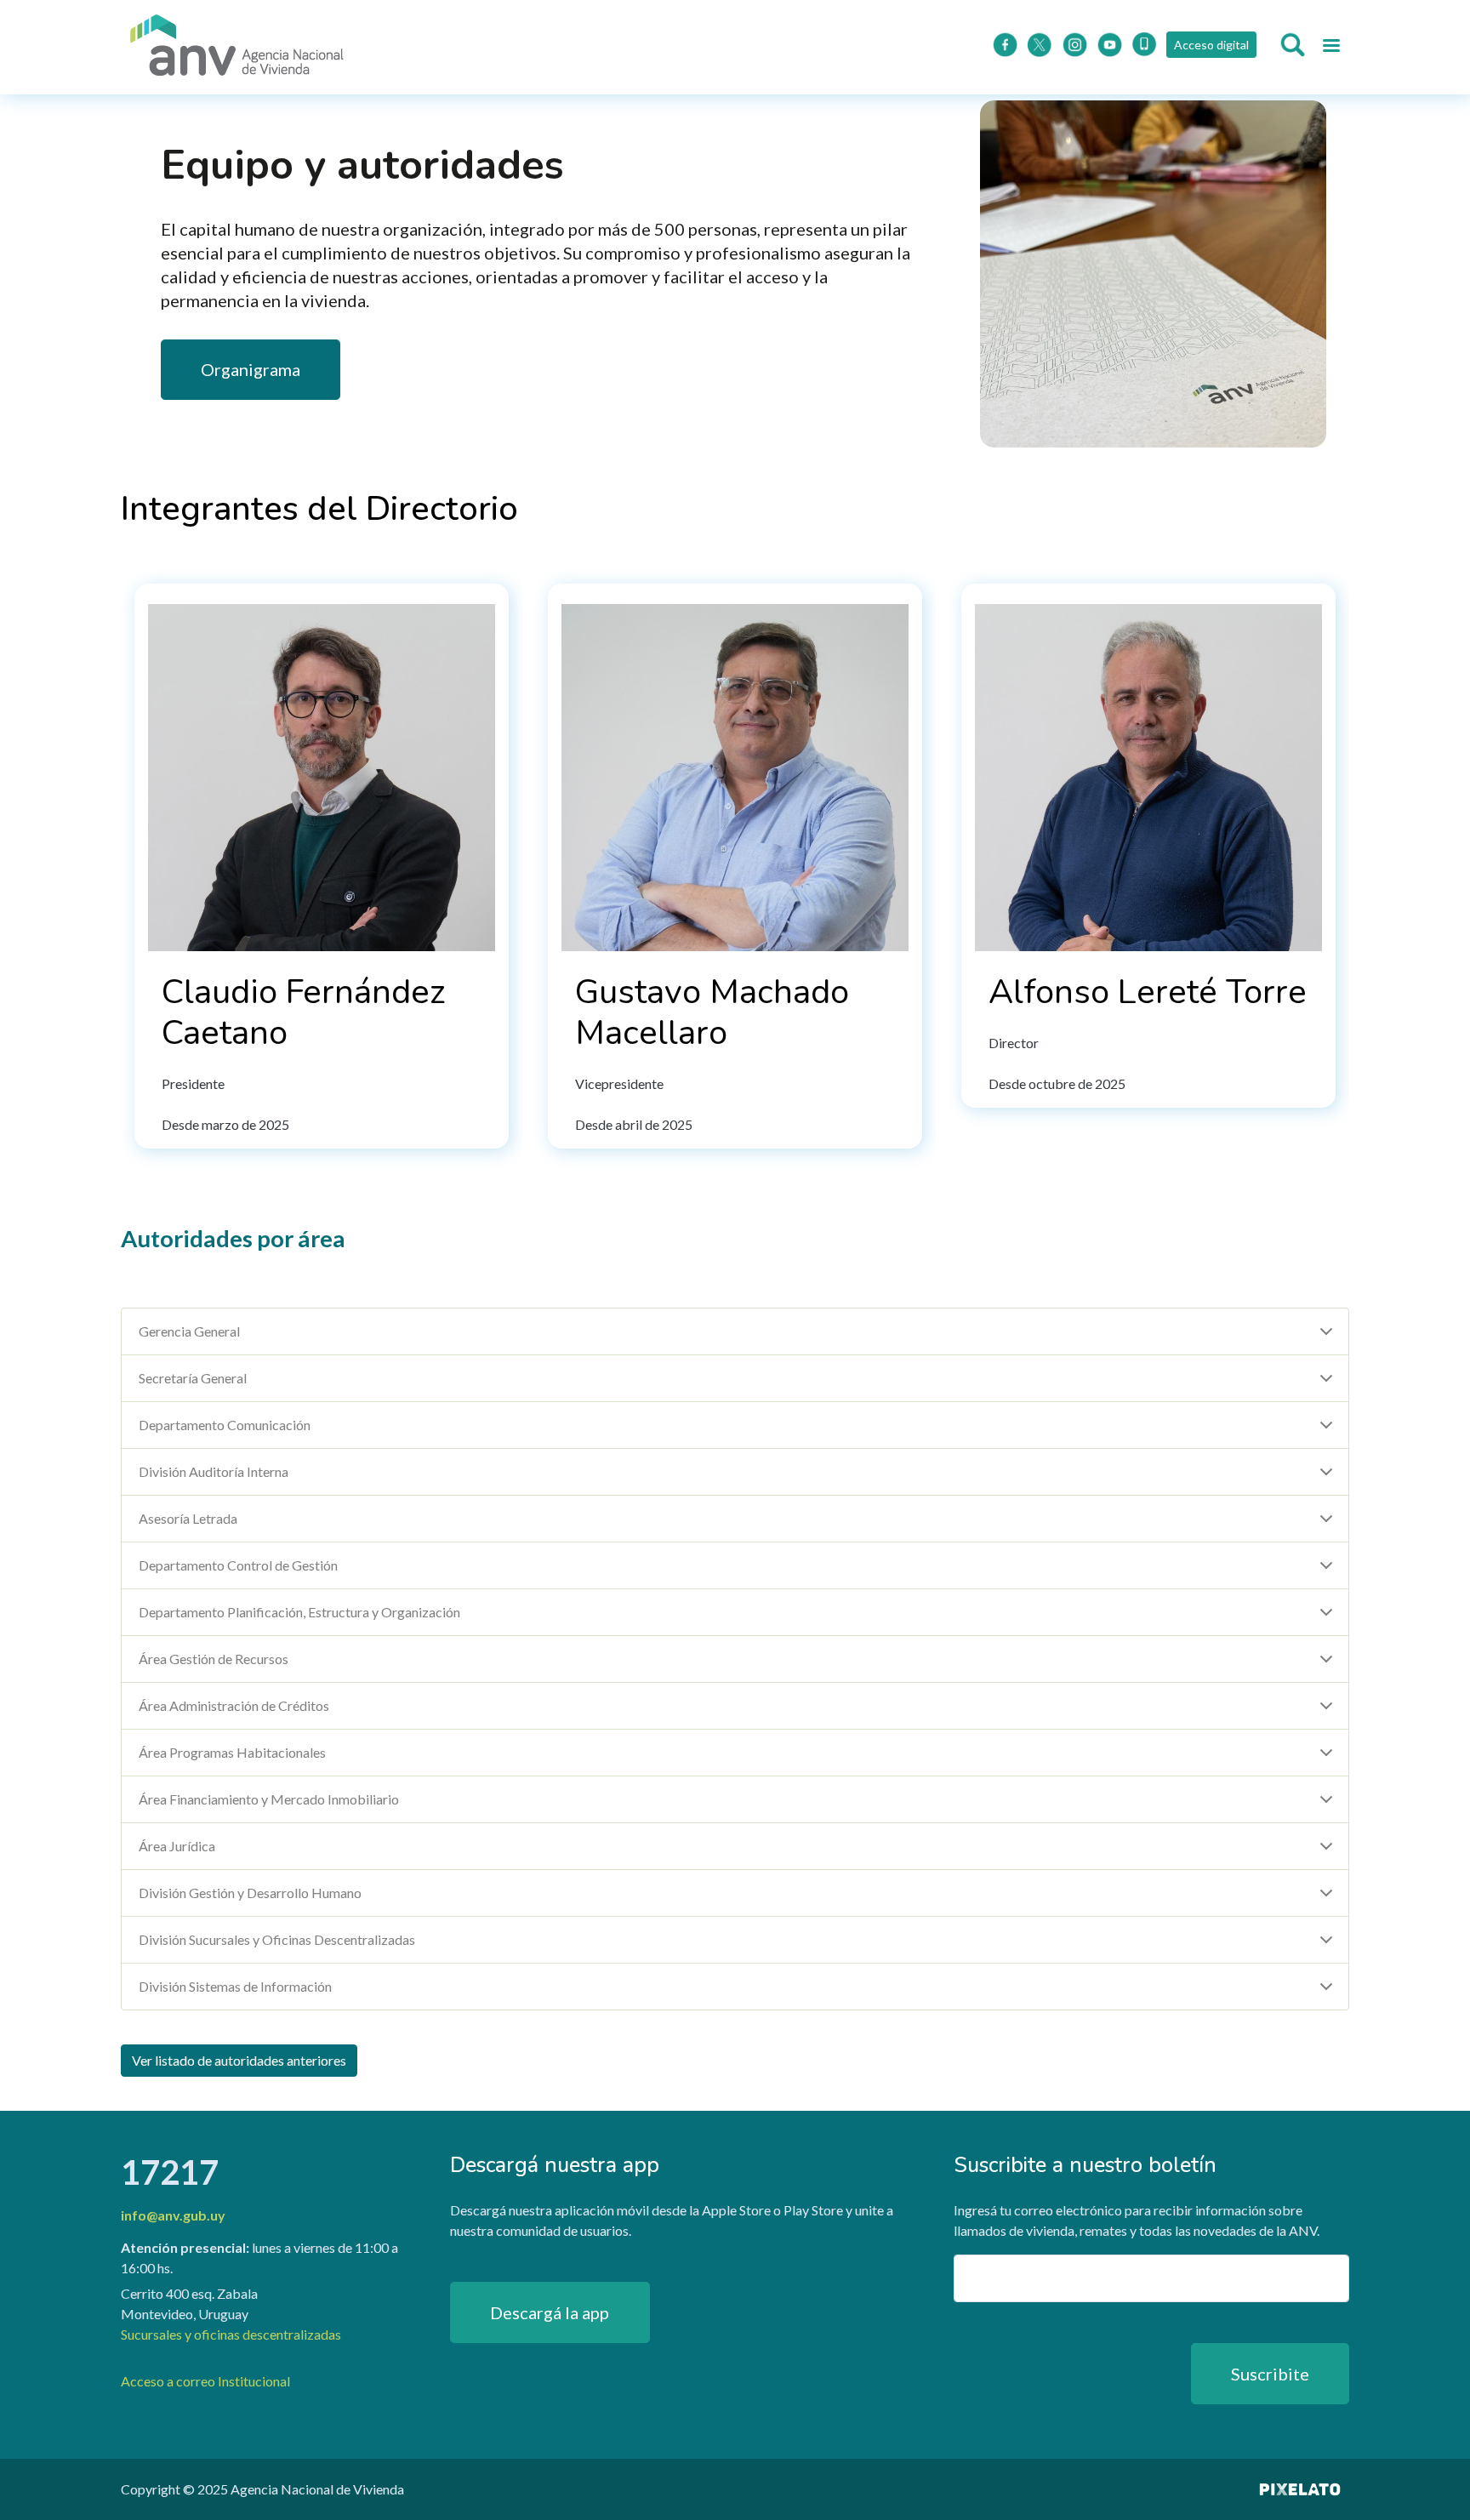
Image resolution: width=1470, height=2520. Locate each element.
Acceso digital (1211, 45)
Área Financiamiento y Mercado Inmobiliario (269, 1799)
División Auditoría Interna (214, 1471)
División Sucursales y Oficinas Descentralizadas (277, 1939)
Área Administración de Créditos (234, 1705)
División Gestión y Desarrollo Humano (250, 1893)
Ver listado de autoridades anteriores (239, 2060)
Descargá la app (550, 2312)
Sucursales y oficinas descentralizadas (231, 2334)
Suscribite (1270, 2374)
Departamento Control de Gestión (238, 1565)
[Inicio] (237, 47)
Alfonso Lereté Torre (1148, 992)
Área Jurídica (177, 1846)
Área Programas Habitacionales (232, 1752)
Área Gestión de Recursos (214, 1659)
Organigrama (251, 369)
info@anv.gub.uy (173, 2215)
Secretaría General (193, 1378)
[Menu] (1330, 48)
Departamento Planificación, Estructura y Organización (299, 1612)
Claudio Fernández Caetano (303, 1012)
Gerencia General (189, 1331)
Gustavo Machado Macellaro (712, 1012)
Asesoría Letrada (188, 1518)
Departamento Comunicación (225, 1425)
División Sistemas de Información (235, 1986)
